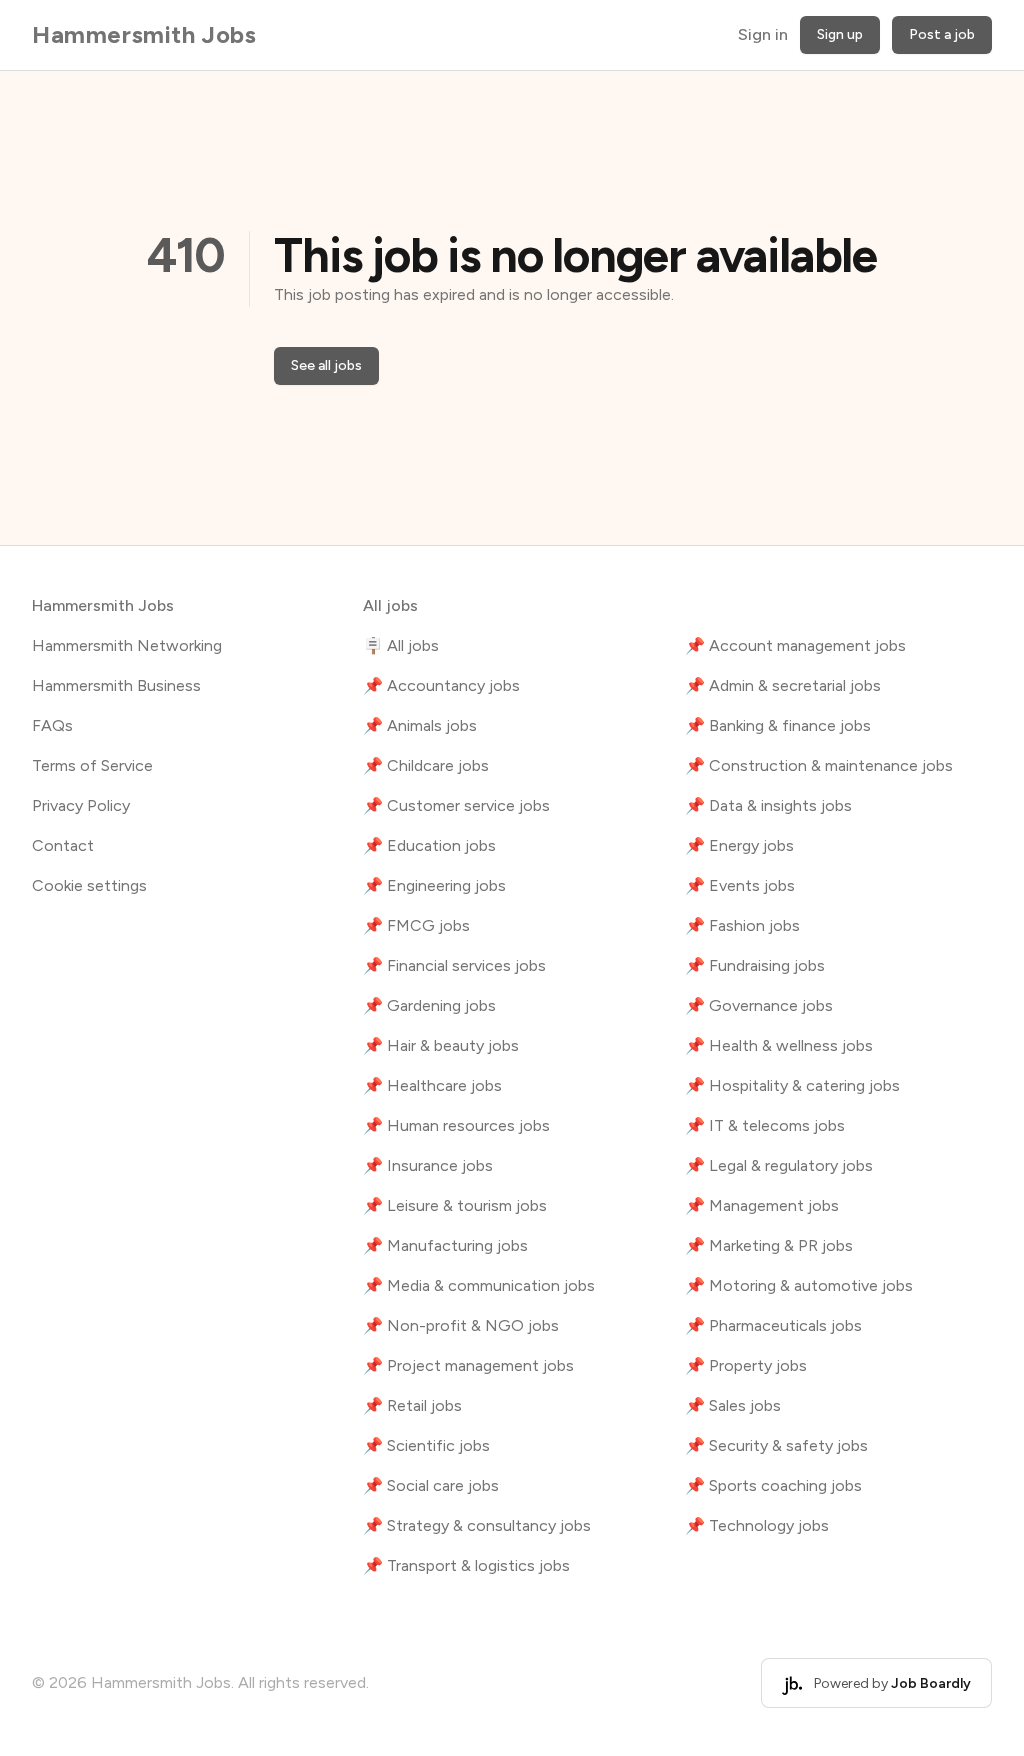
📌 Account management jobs (795, 645)
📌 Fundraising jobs (755, 965)
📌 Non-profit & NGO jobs (461, 1325)
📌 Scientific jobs (426, 1445)
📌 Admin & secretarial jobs (783, 685)
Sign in (763, 34)
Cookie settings (89, 885)
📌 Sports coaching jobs (773, 1485)
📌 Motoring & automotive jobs (799, 1285)
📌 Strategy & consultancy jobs (477, 1525)
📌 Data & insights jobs (768, 805)
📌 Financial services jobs (454, 965)
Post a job (942, 34)
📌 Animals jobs (420, 725)
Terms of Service (92, 765)
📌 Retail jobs (412, 1405)
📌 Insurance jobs (428, 1165)
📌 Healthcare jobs (432, 1085)
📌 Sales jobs (733, 1405)
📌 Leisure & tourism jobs (455, 1205)
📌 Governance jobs (759, 1005)
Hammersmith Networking (127, 645)
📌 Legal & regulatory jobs (779, 1165)
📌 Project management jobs (468, 1365)
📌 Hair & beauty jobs (441, 1045)
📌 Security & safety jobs (776, 1445)
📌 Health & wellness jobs (779, 1045)
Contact (63, 845)
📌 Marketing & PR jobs (769, 1245)
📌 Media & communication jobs (479, 1285)
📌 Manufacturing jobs (445, 1245)
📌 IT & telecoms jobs (765, 1125)
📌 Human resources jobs (456, 1125)
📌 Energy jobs (739, 845)
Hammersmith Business (116, 685)
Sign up (840, 34)
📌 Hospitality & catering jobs (792, 1085)
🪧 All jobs (401, 645)
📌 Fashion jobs (742, 925)
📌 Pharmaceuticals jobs (773, 1325)
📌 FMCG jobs (416, 925)
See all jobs (326, 365)
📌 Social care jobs (431, 1485)
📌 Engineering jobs (434, 885)
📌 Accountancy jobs (441, 685)
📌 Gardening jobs (429, 1005)
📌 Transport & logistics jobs (466, 1565)
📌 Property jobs (746, 1365)
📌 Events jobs (740, 885)
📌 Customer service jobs (456, 805)
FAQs (52, 725)
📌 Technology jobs (757, 1525)
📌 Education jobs (429, 845)
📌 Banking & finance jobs (778, 725)
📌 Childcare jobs (426, 765)
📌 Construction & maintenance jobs (819, 765)
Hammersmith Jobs (144, 34)
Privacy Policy (81, 805)
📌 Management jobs (762, 1205)
